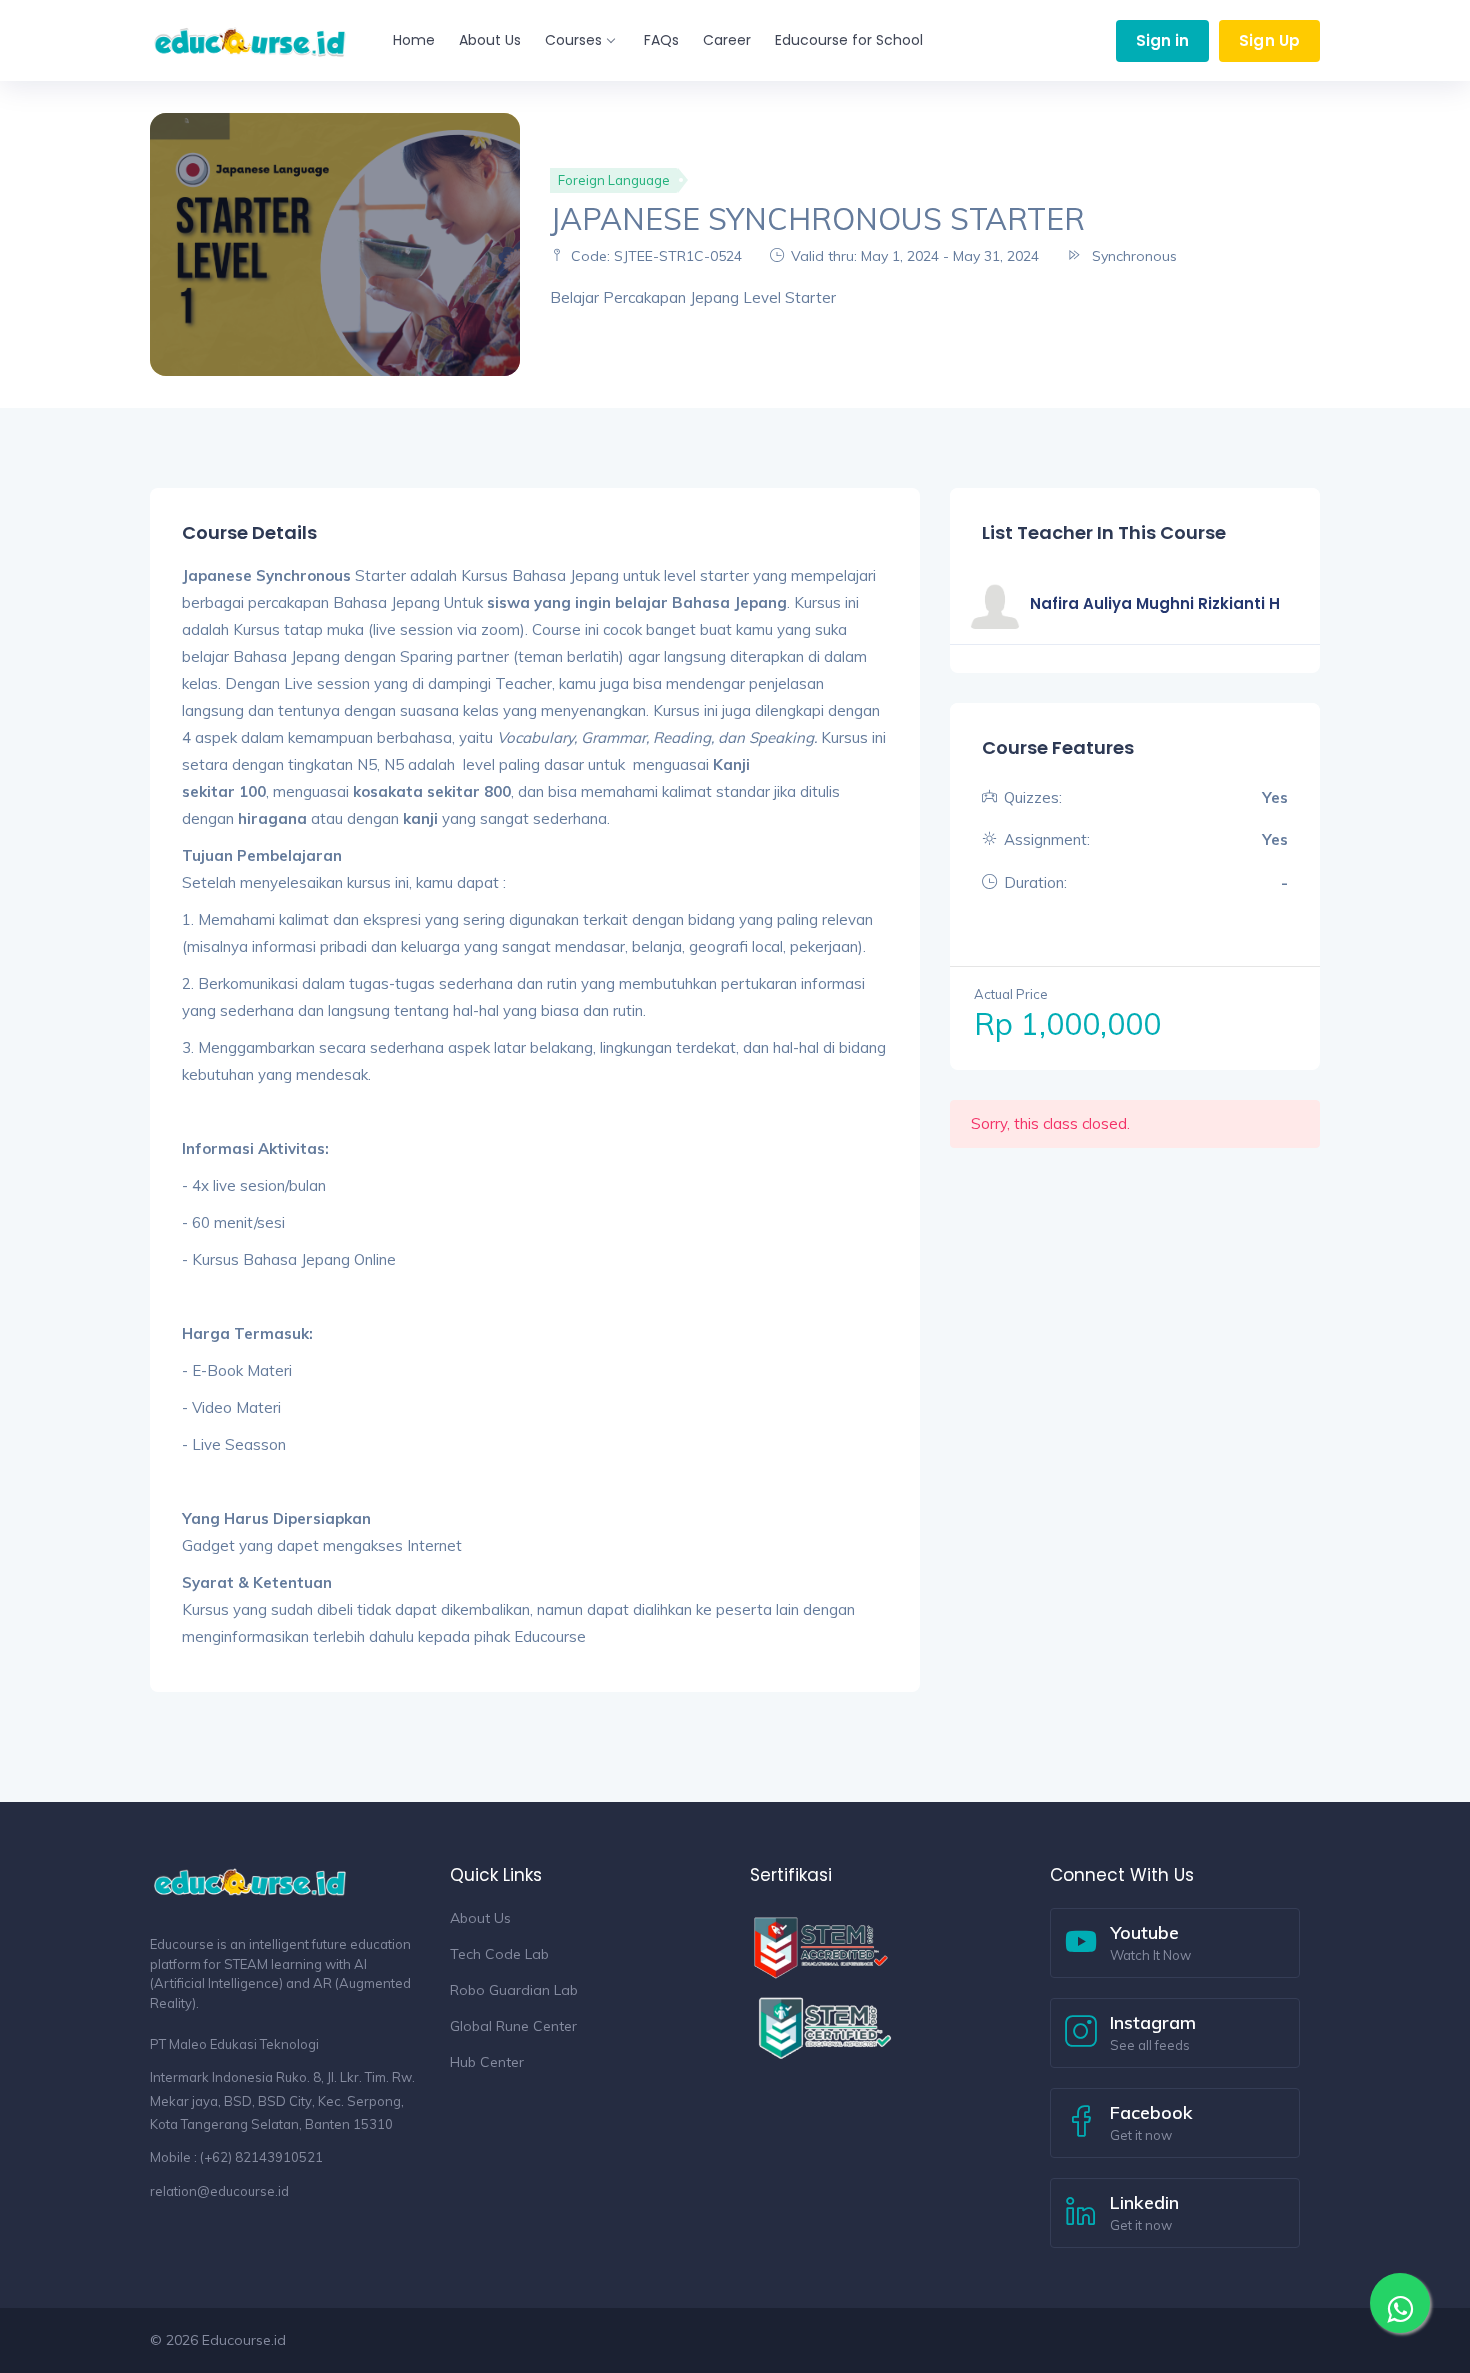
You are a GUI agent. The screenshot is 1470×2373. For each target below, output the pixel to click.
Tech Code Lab (499, 1954)
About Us (490, 40)
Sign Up (1269, 40)
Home (414, 40)
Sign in (1163, 40)
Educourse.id (244, 2340)
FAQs (661, 40)
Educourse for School (849, 40)
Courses (573, 40)
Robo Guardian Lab (514, 1990)
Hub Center (487, 2062)
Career (727, 40)
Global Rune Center (513, 2026)
